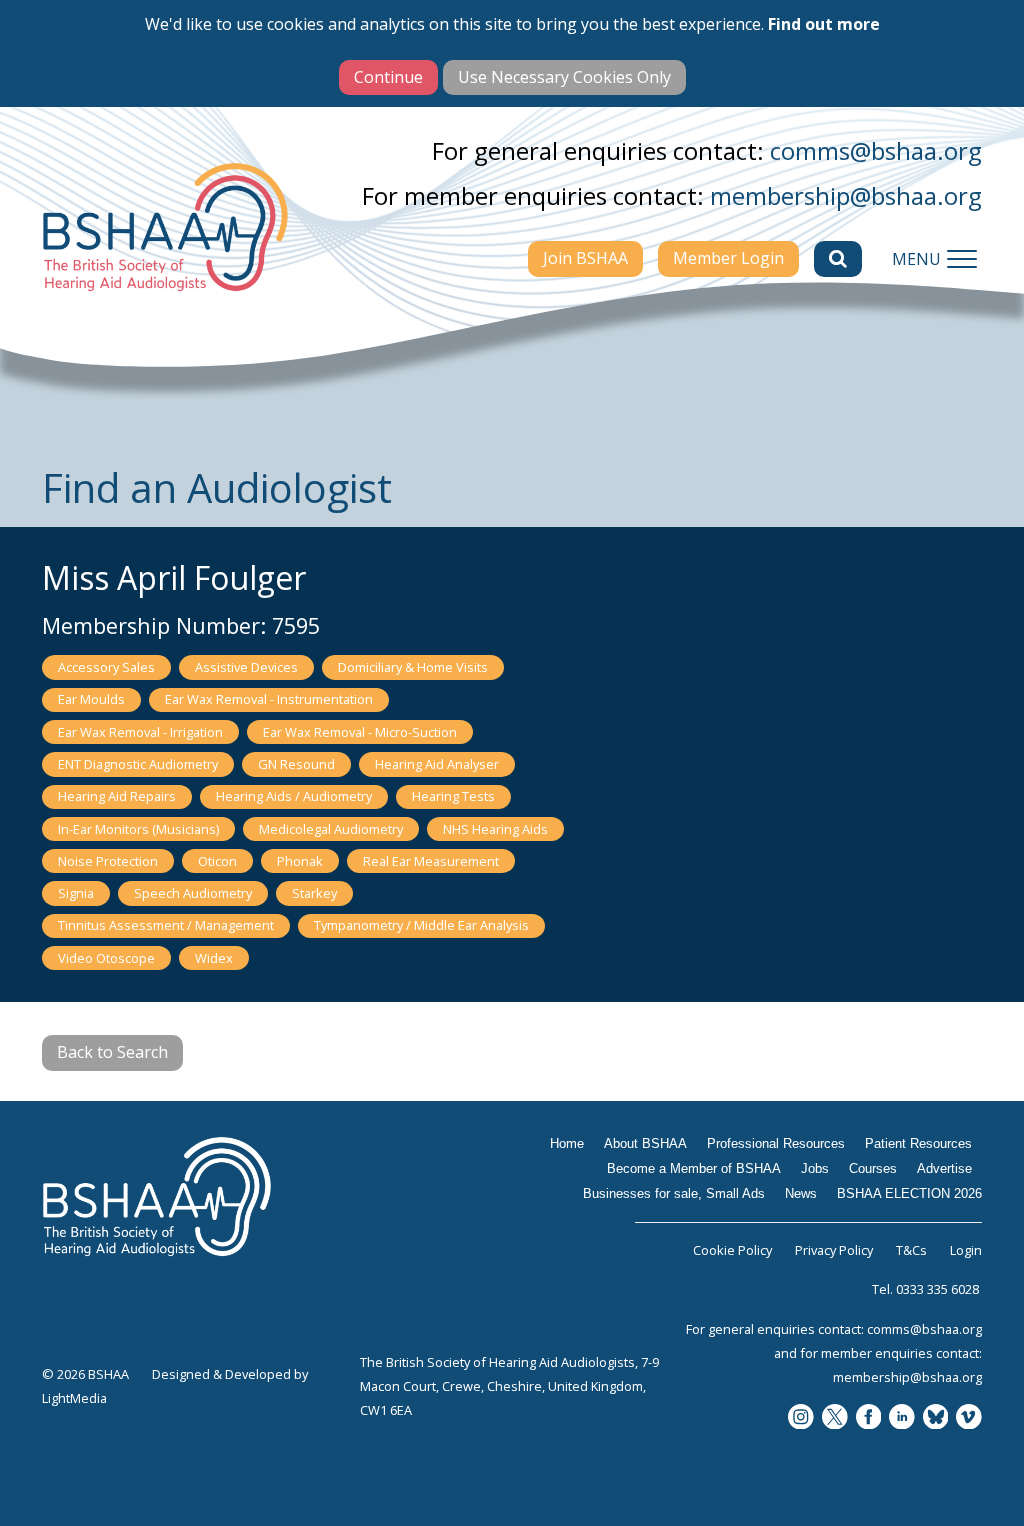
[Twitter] (835, 1418)
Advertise (944, 1168)
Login (966, 1250)
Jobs (815, 1168)
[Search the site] (838, 259)
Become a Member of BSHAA (694, 1168)
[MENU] (962, 259)
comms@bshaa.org (876, 150)
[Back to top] (984, 1486)
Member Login (728, 258)
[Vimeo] (969, 1418)
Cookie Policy (732, 1250)
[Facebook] (869, 1418)
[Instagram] (801, 1418)
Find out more (824, 24)
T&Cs (911, 1250)
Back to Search (112, 1052)
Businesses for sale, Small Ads (674, 1193)
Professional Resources (776, 1143)
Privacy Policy (834, 1250)
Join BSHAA (585, 258)
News (801, 1193)
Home (567, 1143)
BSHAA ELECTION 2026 (909, 1193)
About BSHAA (645, 1143)
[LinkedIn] (902, 1418)
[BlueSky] (936, 1418)
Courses (873, 1168)
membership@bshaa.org (846, 195)
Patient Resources (918, 1143)
